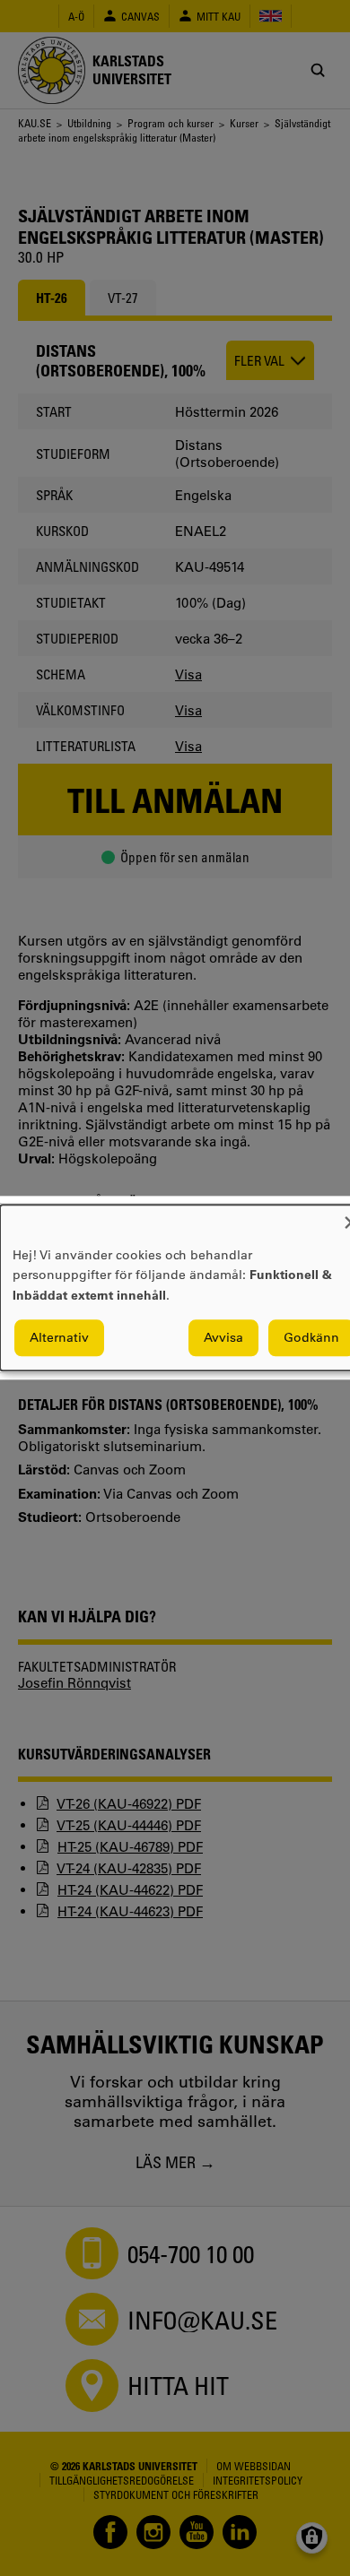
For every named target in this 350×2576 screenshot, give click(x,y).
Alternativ (59, 1338)
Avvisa (223, 1338)
